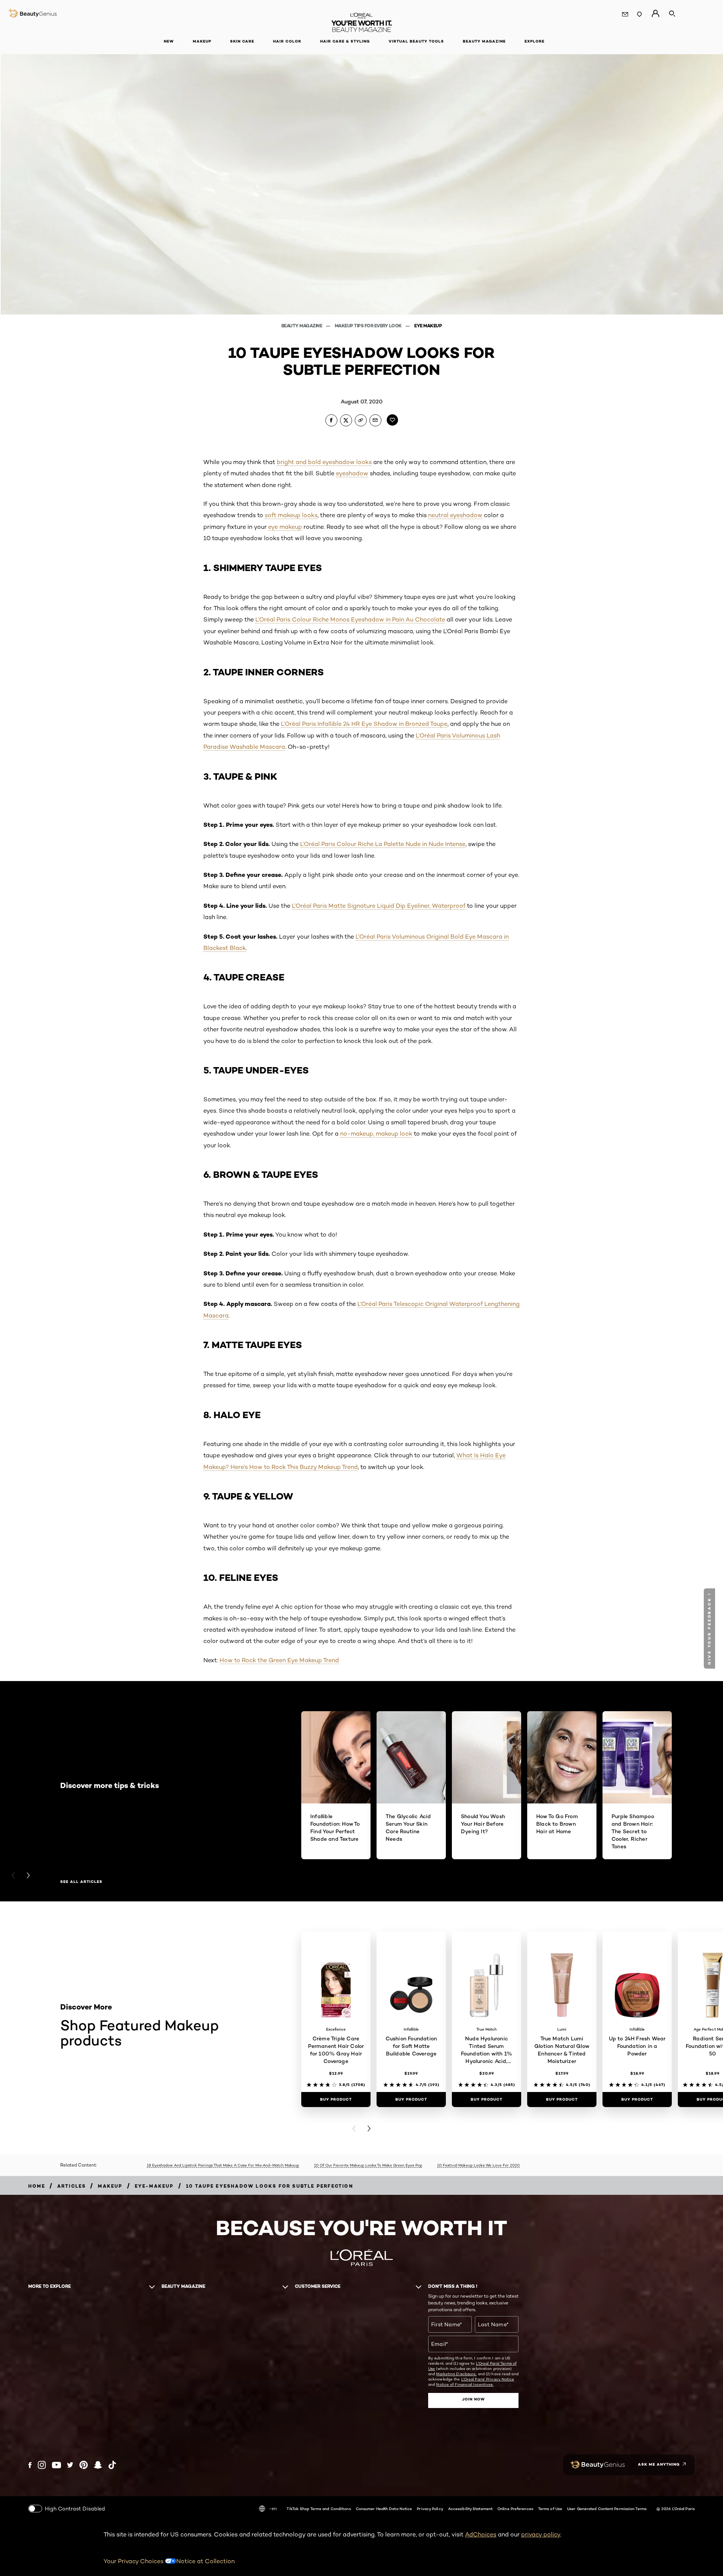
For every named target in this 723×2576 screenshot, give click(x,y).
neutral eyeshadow (455, 515)
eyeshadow (352, 473)
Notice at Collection (205, 2561)
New (169, 41)
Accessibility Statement (470, 2509)
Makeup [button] (202, 41)
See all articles (81, 1882)
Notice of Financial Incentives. (465, 2384)
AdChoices (481, 2534)
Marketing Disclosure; (456, 2374)
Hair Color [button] (287, 41)
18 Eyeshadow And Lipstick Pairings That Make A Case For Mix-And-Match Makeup (223, 2165)
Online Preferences (515, 2509)
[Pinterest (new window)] (84, 2465)
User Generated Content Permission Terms (607, 2509)
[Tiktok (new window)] (112, 2465)
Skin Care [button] (242, 41)
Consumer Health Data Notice (384, 2509)
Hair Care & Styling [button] (345, 41)
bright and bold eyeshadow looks (324, 462)
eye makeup (285, 527)
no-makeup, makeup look (376, 1134)
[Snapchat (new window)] (98, 2465)
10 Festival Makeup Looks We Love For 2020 (478, 2165)
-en (273, 2508)
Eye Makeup (428, 326)
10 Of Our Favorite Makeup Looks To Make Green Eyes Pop (368, 2165)
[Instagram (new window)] (42, 2465)
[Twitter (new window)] (70, 2465)
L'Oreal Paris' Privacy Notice (488, 2379)
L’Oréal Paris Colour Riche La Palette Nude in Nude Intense (383, 844)
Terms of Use (550, 2509)
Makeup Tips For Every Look (369, 326)
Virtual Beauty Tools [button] (416, 41)
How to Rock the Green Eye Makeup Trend (279, 1660)
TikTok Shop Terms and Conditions (319, 2509)
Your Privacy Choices (134, 2561)
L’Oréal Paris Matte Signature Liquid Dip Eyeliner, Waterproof (379, 906)
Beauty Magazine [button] (484, 41)
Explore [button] (535, 41)
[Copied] (361, 420)
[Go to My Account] (655, 14)
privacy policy (541, 2534)
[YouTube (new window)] (56, 2465)
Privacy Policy (430, 2509)
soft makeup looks (291, 515)
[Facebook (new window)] (30, 2465)
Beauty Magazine (302, 326)
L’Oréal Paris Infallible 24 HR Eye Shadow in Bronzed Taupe (364, 724)
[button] (710, 1629)
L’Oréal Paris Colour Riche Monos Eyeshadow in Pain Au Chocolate (350, 619)
